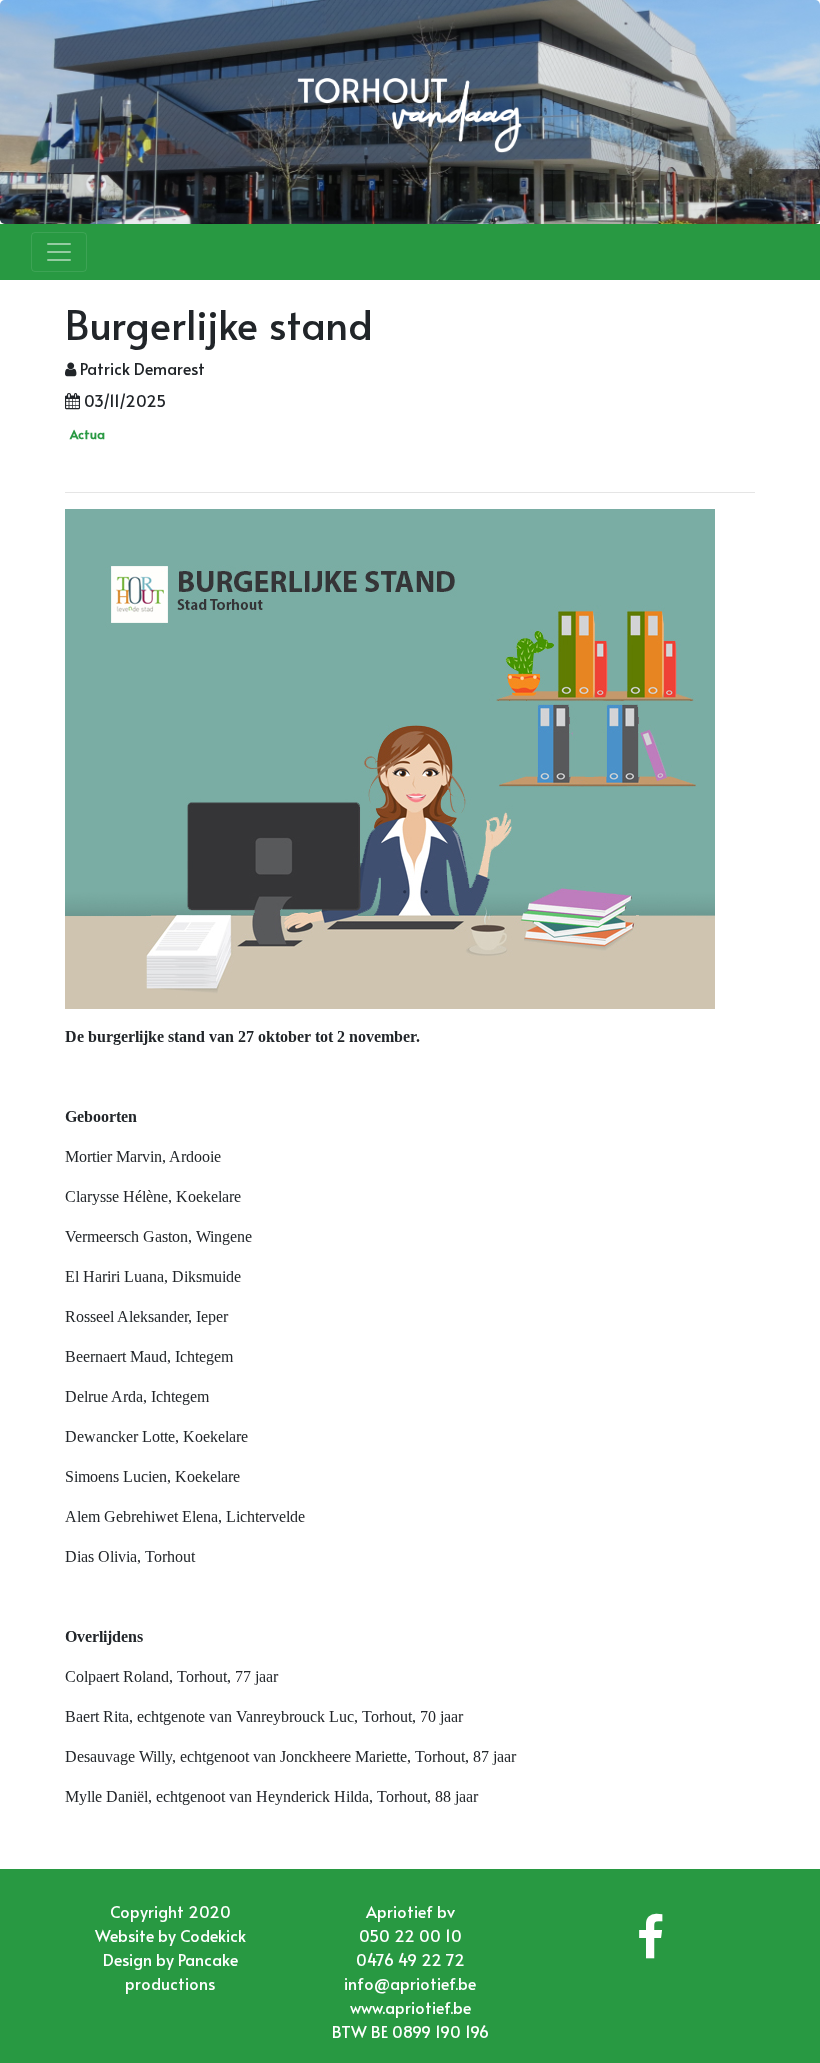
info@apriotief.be (410, 1983)
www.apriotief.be (410, 2007)
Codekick (213, 1935)
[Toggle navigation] (59, 252)
